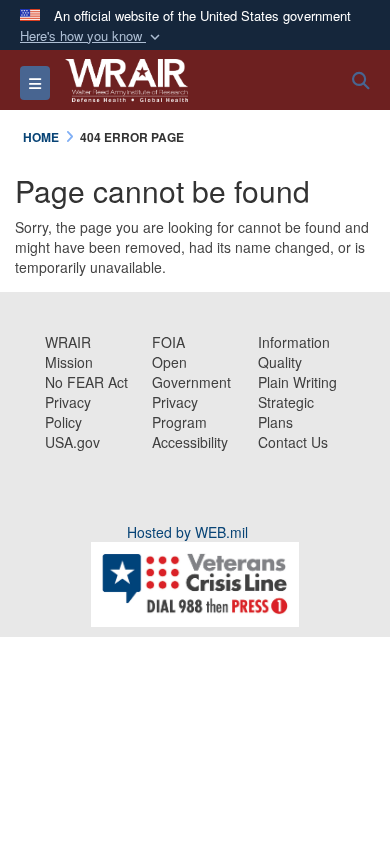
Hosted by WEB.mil (187, 532)
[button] (92, 36)
